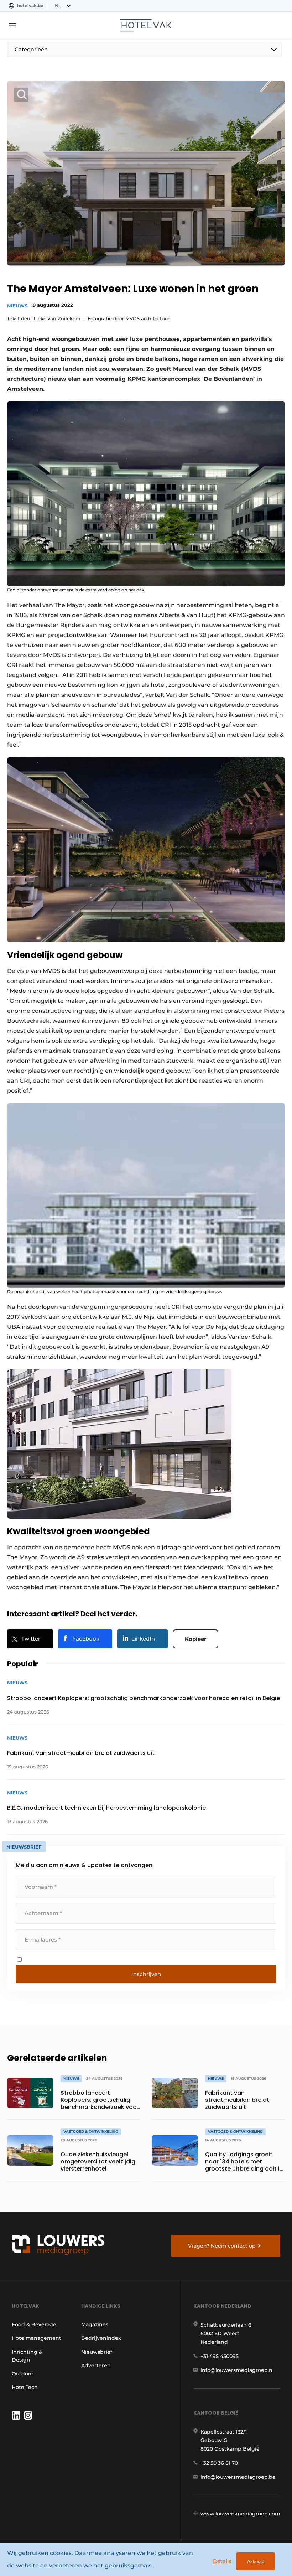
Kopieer (195, 1639)
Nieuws (17, 306)
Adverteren (96, 2365)
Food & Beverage (34, 2324)
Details (222, 2561)
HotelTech (25, 2387)
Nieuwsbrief (97, 2352)
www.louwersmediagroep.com (240, 2514)
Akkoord (256, 2562)
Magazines (95, 2324)
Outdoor (23, 2374)
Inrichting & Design (27, 2356)
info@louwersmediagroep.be (238, 2477)
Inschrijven (146, 1974)
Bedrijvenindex (101, 2338)
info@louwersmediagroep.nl (237, 2370)
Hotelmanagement (36, 2338)
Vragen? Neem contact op (222, 2246)
